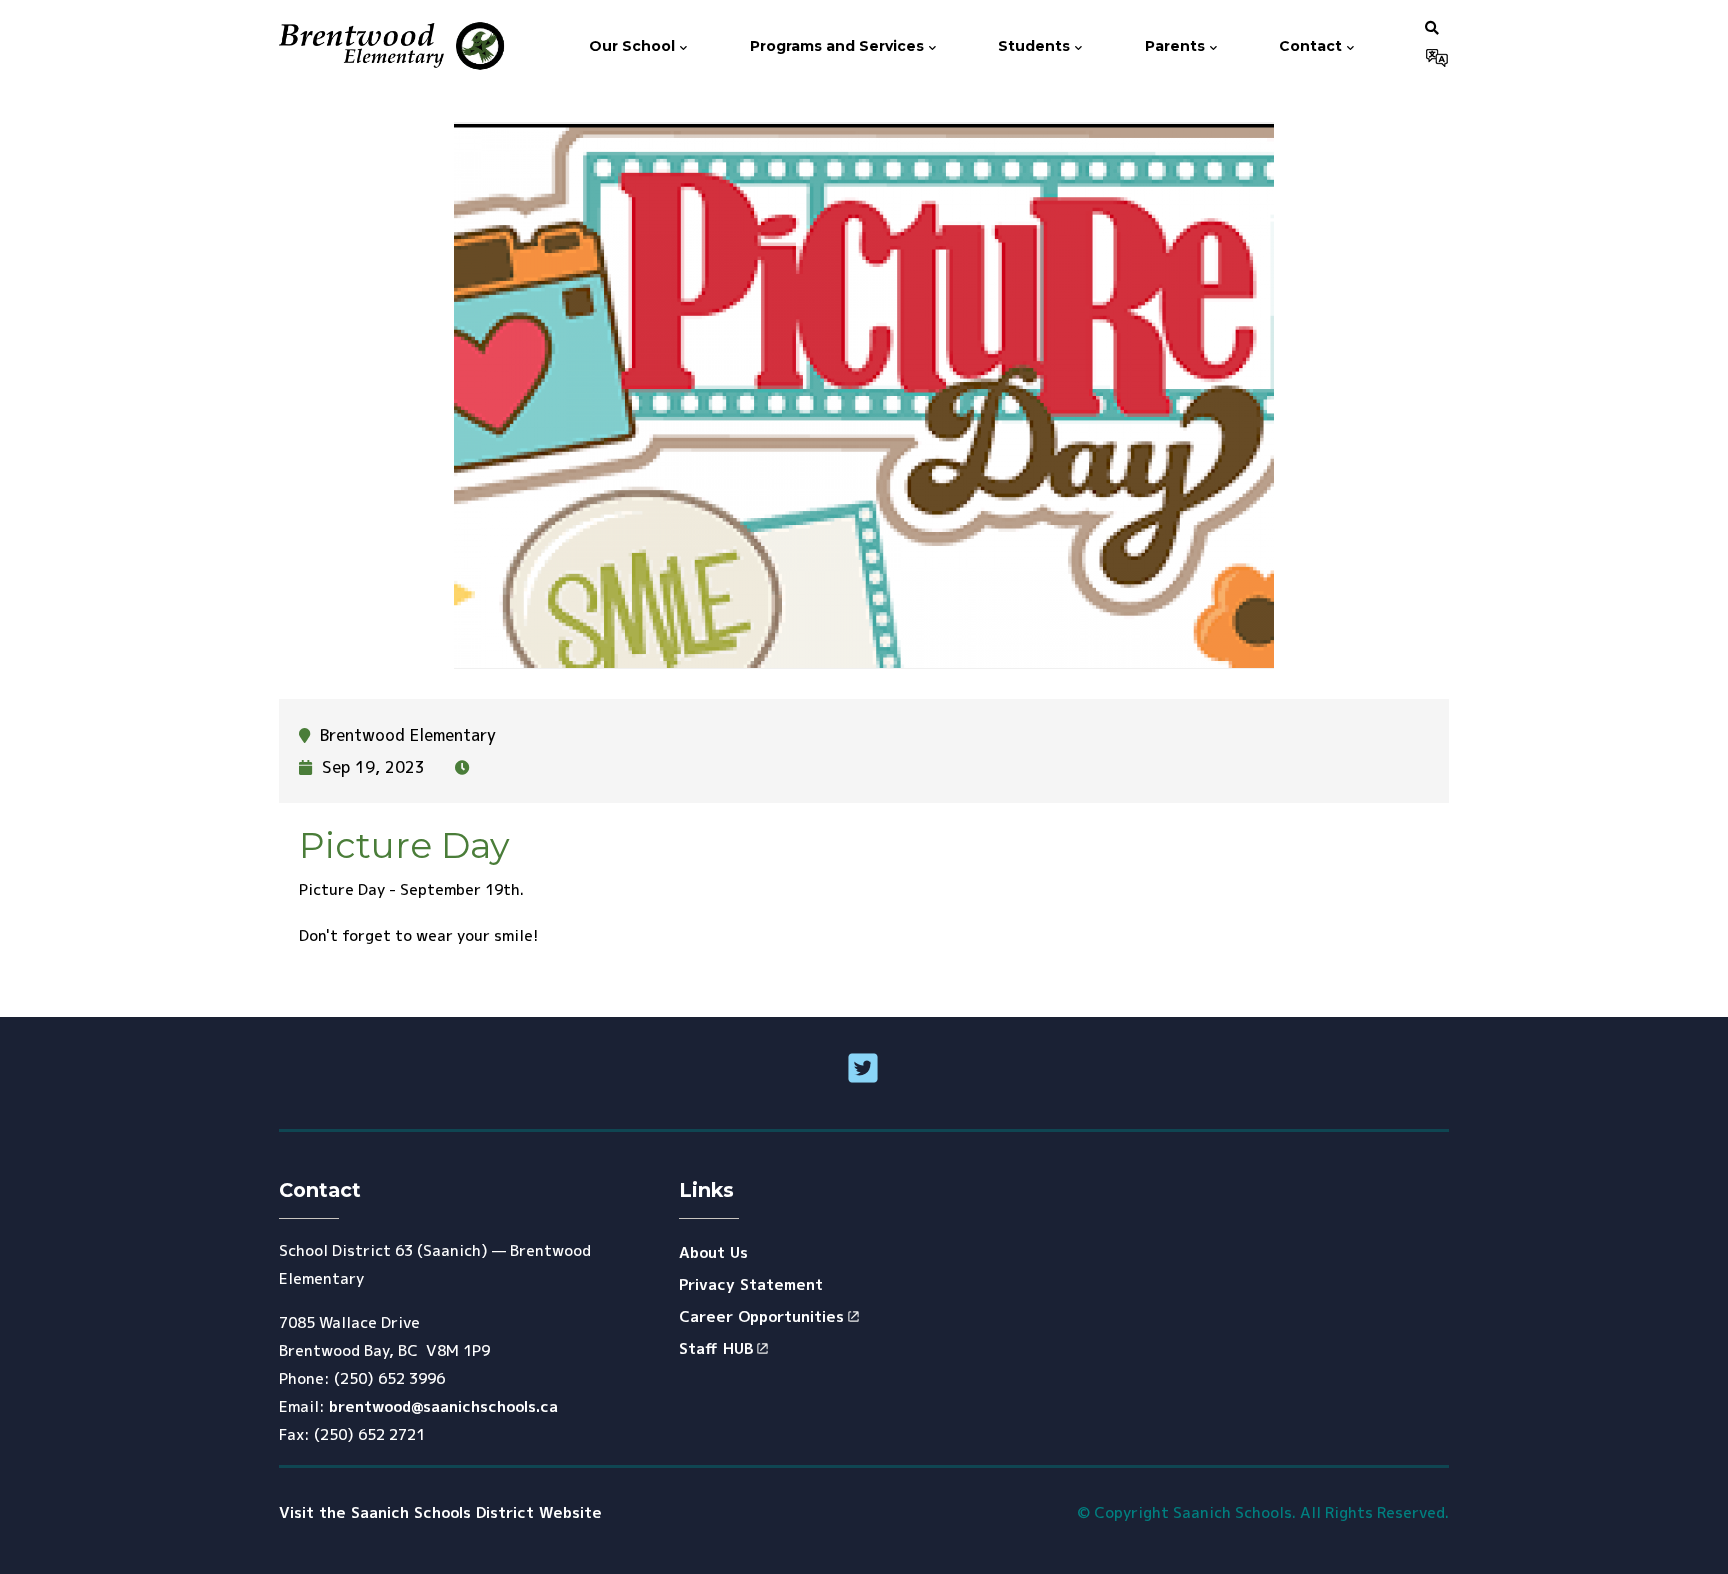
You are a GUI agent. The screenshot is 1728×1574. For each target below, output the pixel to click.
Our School (634, 46)
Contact (1312, 46)
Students (1036, 46)
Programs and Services (839, 46)
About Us (713, 1252)
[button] (1432, 27)
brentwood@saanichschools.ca (443, 1406)
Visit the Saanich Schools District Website (440, 1512)
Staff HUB (716, 1348)
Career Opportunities (761, 1316)
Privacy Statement (751, 1284)
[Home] (393, 46)
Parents (1177, 46)
